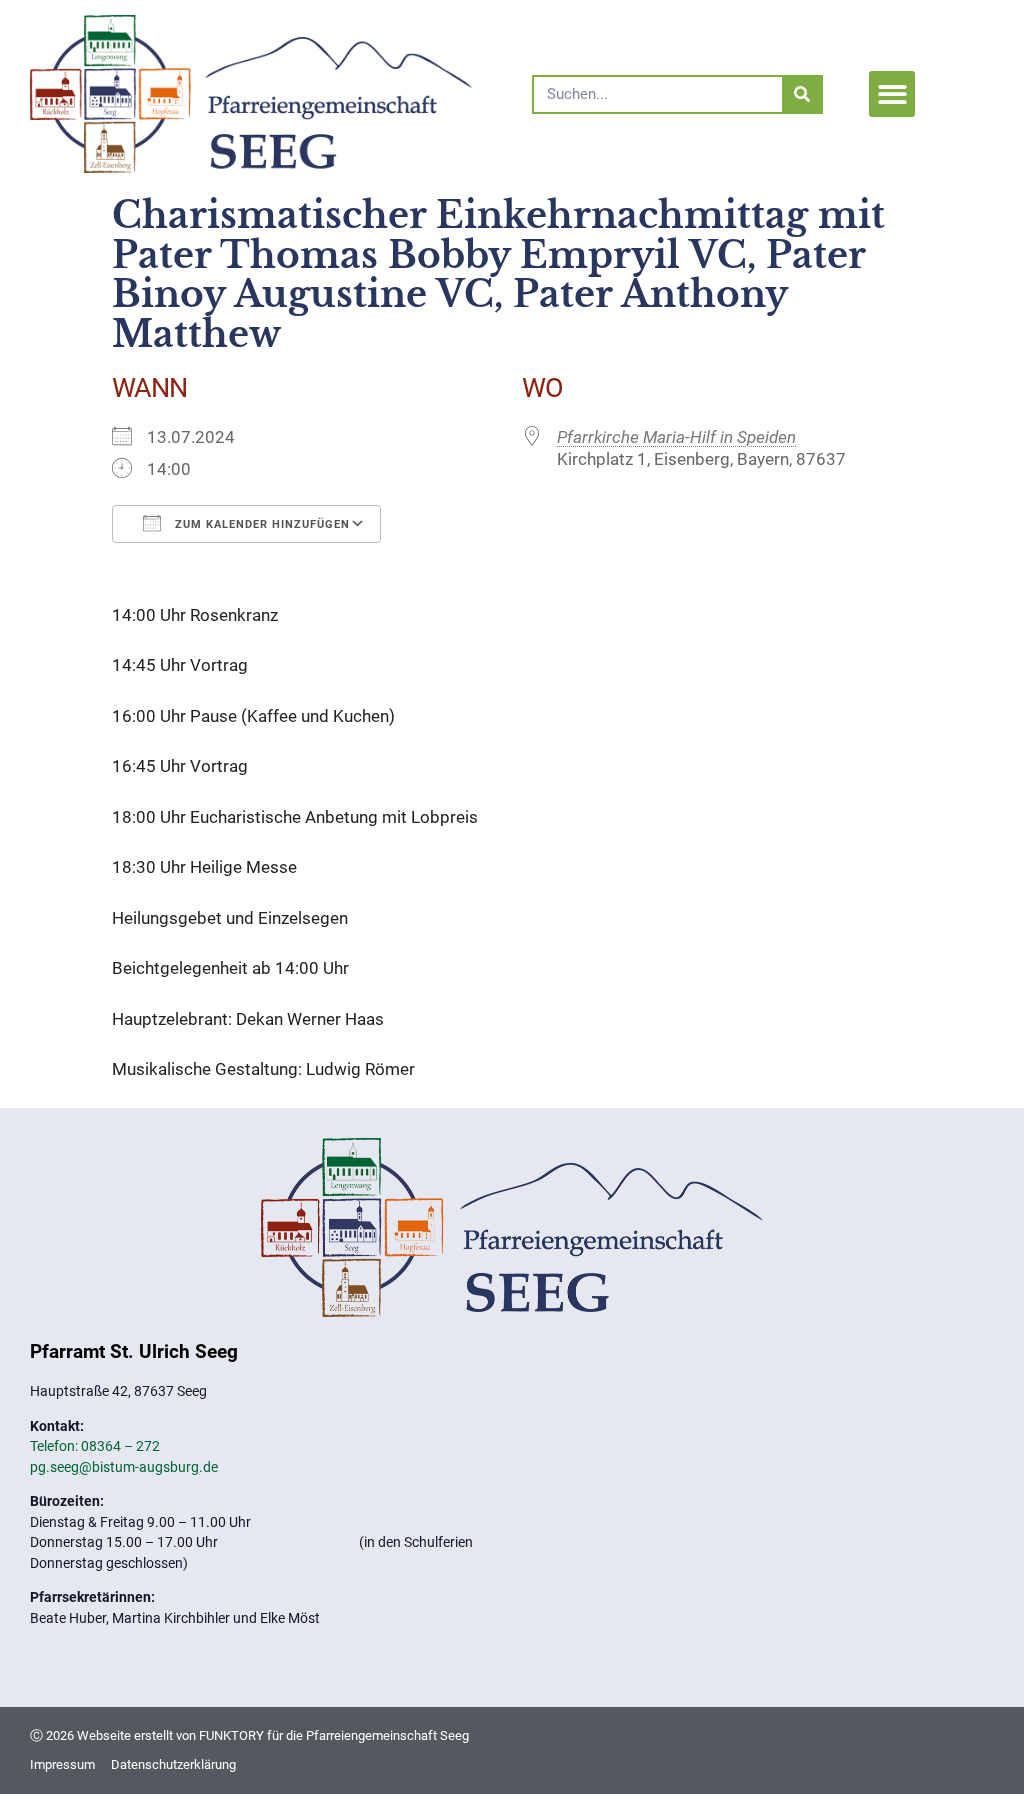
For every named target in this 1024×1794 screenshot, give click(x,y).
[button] (892, 94)
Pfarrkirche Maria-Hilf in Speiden (676, 437)
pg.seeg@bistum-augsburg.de (124, 1467)
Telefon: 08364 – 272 (95, 1446)
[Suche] (801, 94)
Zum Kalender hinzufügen (260, 524)
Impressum (62, 1764)
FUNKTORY (231, 1735)
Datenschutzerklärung (173, 1764)
